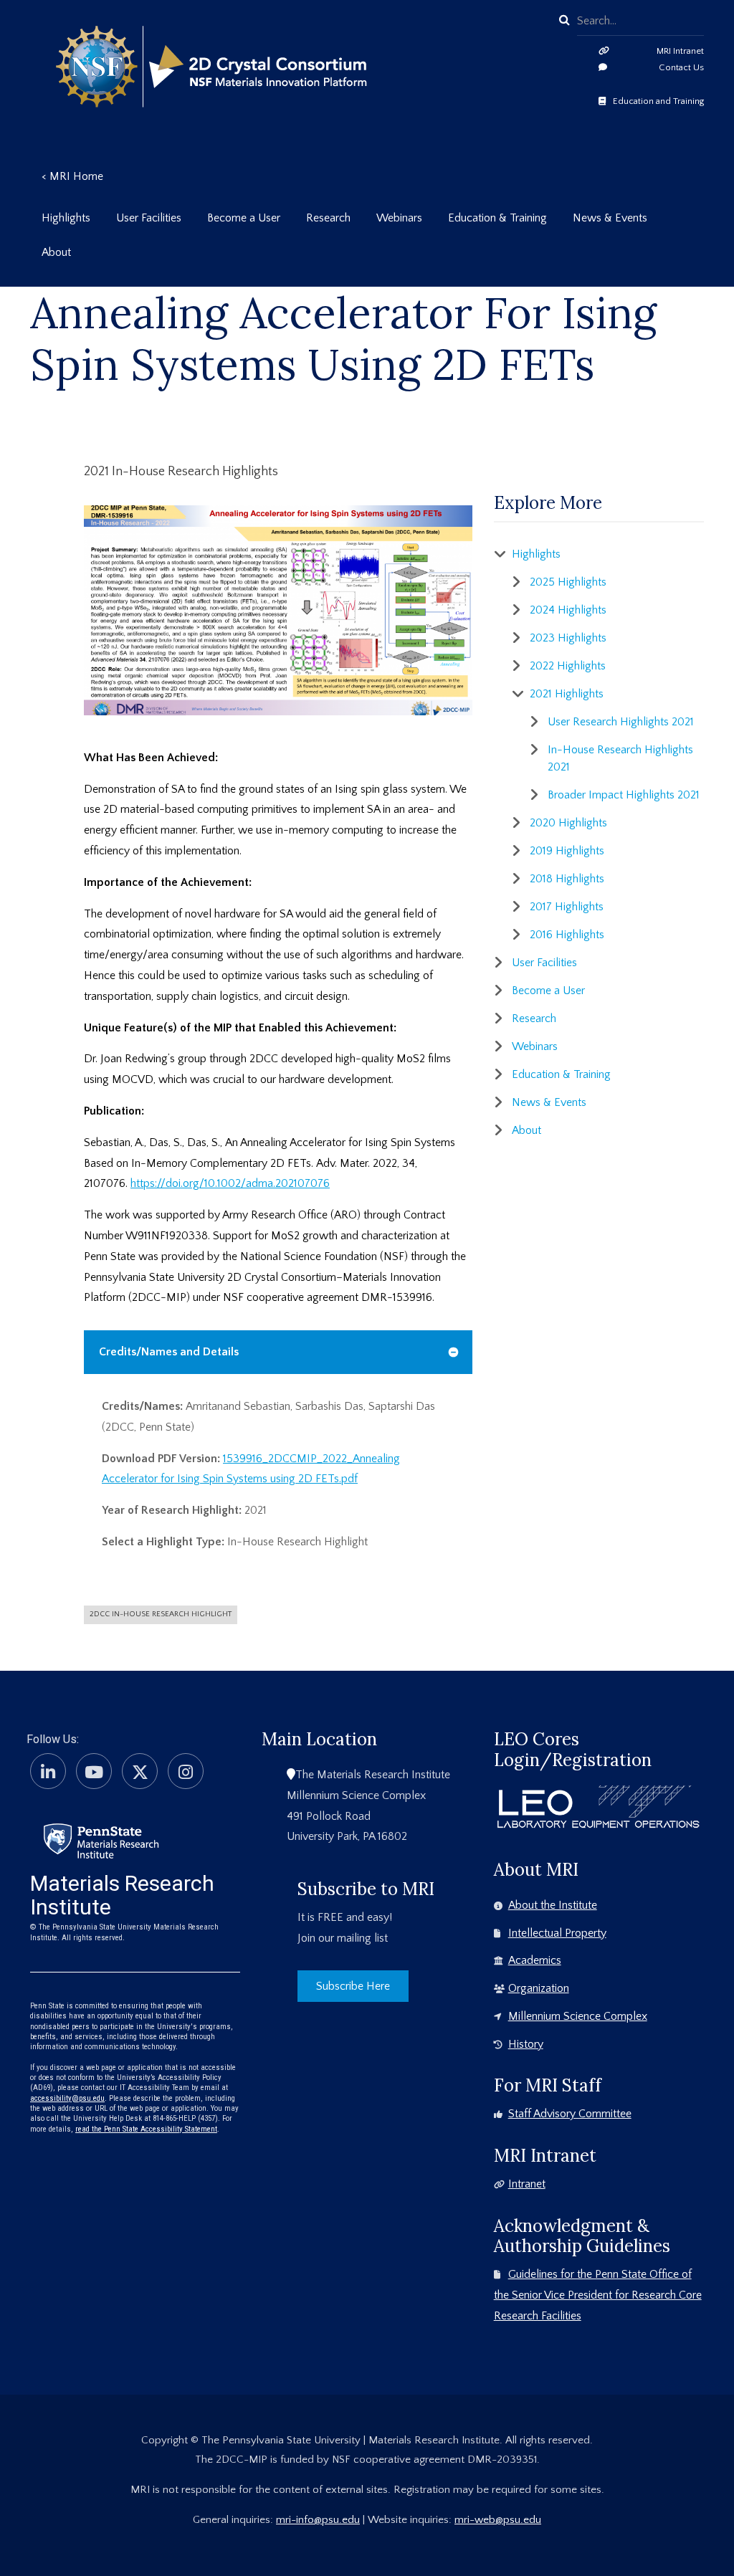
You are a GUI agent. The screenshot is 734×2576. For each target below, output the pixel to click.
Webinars (535, 1046)
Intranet (527, 2184)
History (526, 2044)
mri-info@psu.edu (318, 2520)
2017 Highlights (567, 907)
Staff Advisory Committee (570, 2114)
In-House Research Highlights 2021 (620, 758)
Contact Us (681, 67)
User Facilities (544, 963)
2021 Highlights (567, 694)
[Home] (101, 1840)
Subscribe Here (353, 1986)
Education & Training (561, 1074)
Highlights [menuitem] (66, 218)
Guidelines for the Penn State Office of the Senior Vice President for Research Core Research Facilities (598, 2295)
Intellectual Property (557, 1933)
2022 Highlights (568, 666)
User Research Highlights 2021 (621, 722)
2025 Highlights (568, 582)
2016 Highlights (567, 935)
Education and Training (658, 101)
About (526, 1130)
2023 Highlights (568, 638)
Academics (535, 1960)
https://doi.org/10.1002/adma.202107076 (230, 1183)
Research (534, 1019)
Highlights (536, 554)
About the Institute (553, 1905)
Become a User (548, 991)
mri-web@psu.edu (498, 2520)
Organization (539, 1988)
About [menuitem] (56, 252)
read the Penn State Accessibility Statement (146, 2129)
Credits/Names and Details (169, 1352)
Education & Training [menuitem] (497, 218)
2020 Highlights (568, 823)
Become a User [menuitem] (244, 218)
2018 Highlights (567, 879)
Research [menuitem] (328, 218)
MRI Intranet (680, 51)
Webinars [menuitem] (399, 218)
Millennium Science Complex (578, 2016)
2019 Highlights (567, 851)
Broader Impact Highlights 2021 (624, 795)
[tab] (278, 1352)
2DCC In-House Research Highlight (161, 1614)
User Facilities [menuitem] (149, 218)
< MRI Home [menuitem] (72, 176)
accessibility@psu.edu (67, 2098)
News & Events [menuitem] (610, 218)
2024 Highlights (568, 610)
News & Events (549, 1102)
